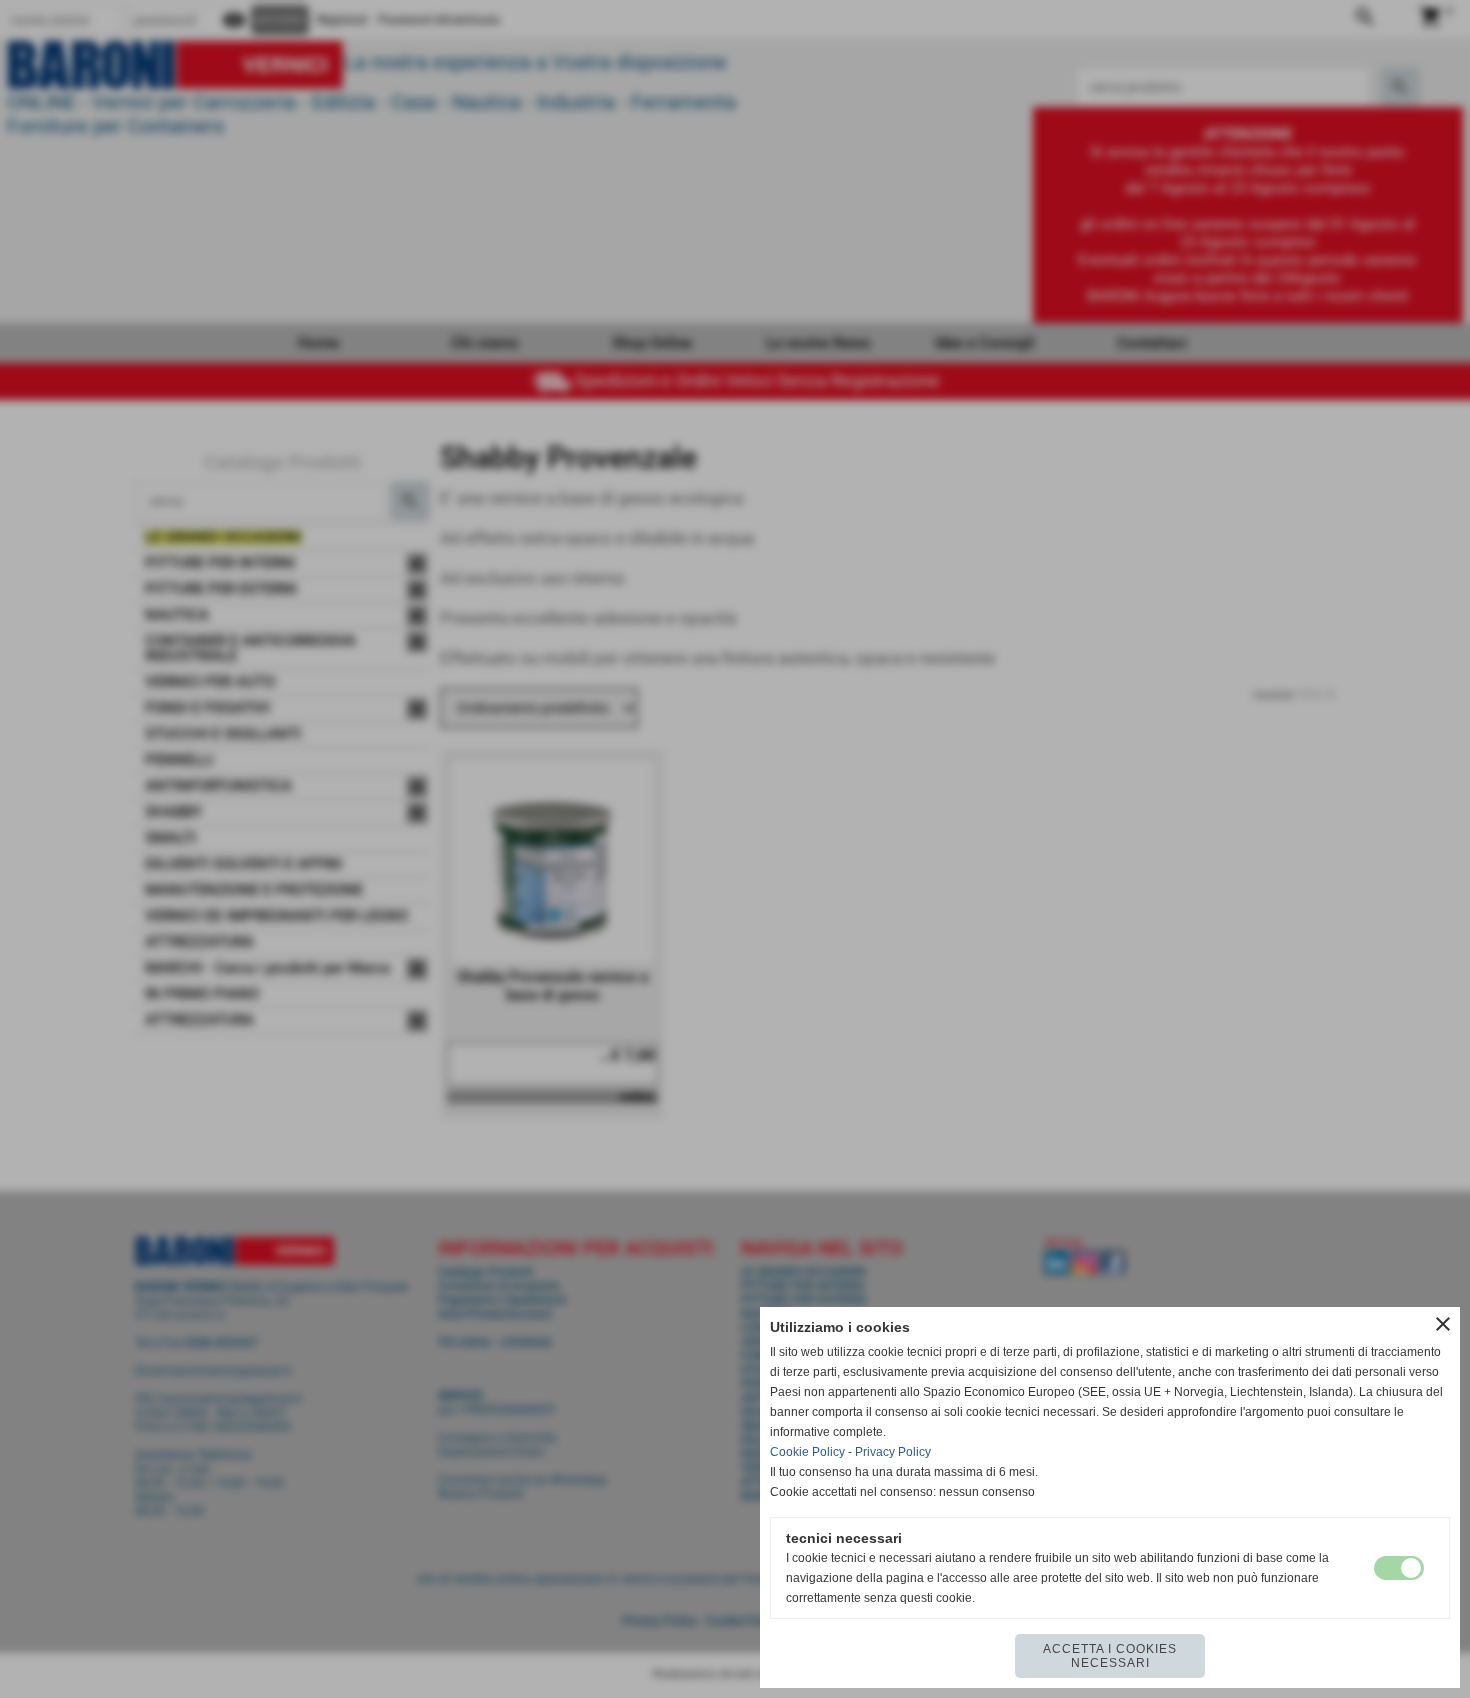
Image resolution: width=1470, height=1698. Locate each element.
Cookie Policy (807, 1452)
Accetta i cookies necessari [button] (1110, 1656)
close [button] (1443, 1324)
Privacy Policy (893, 1452)
